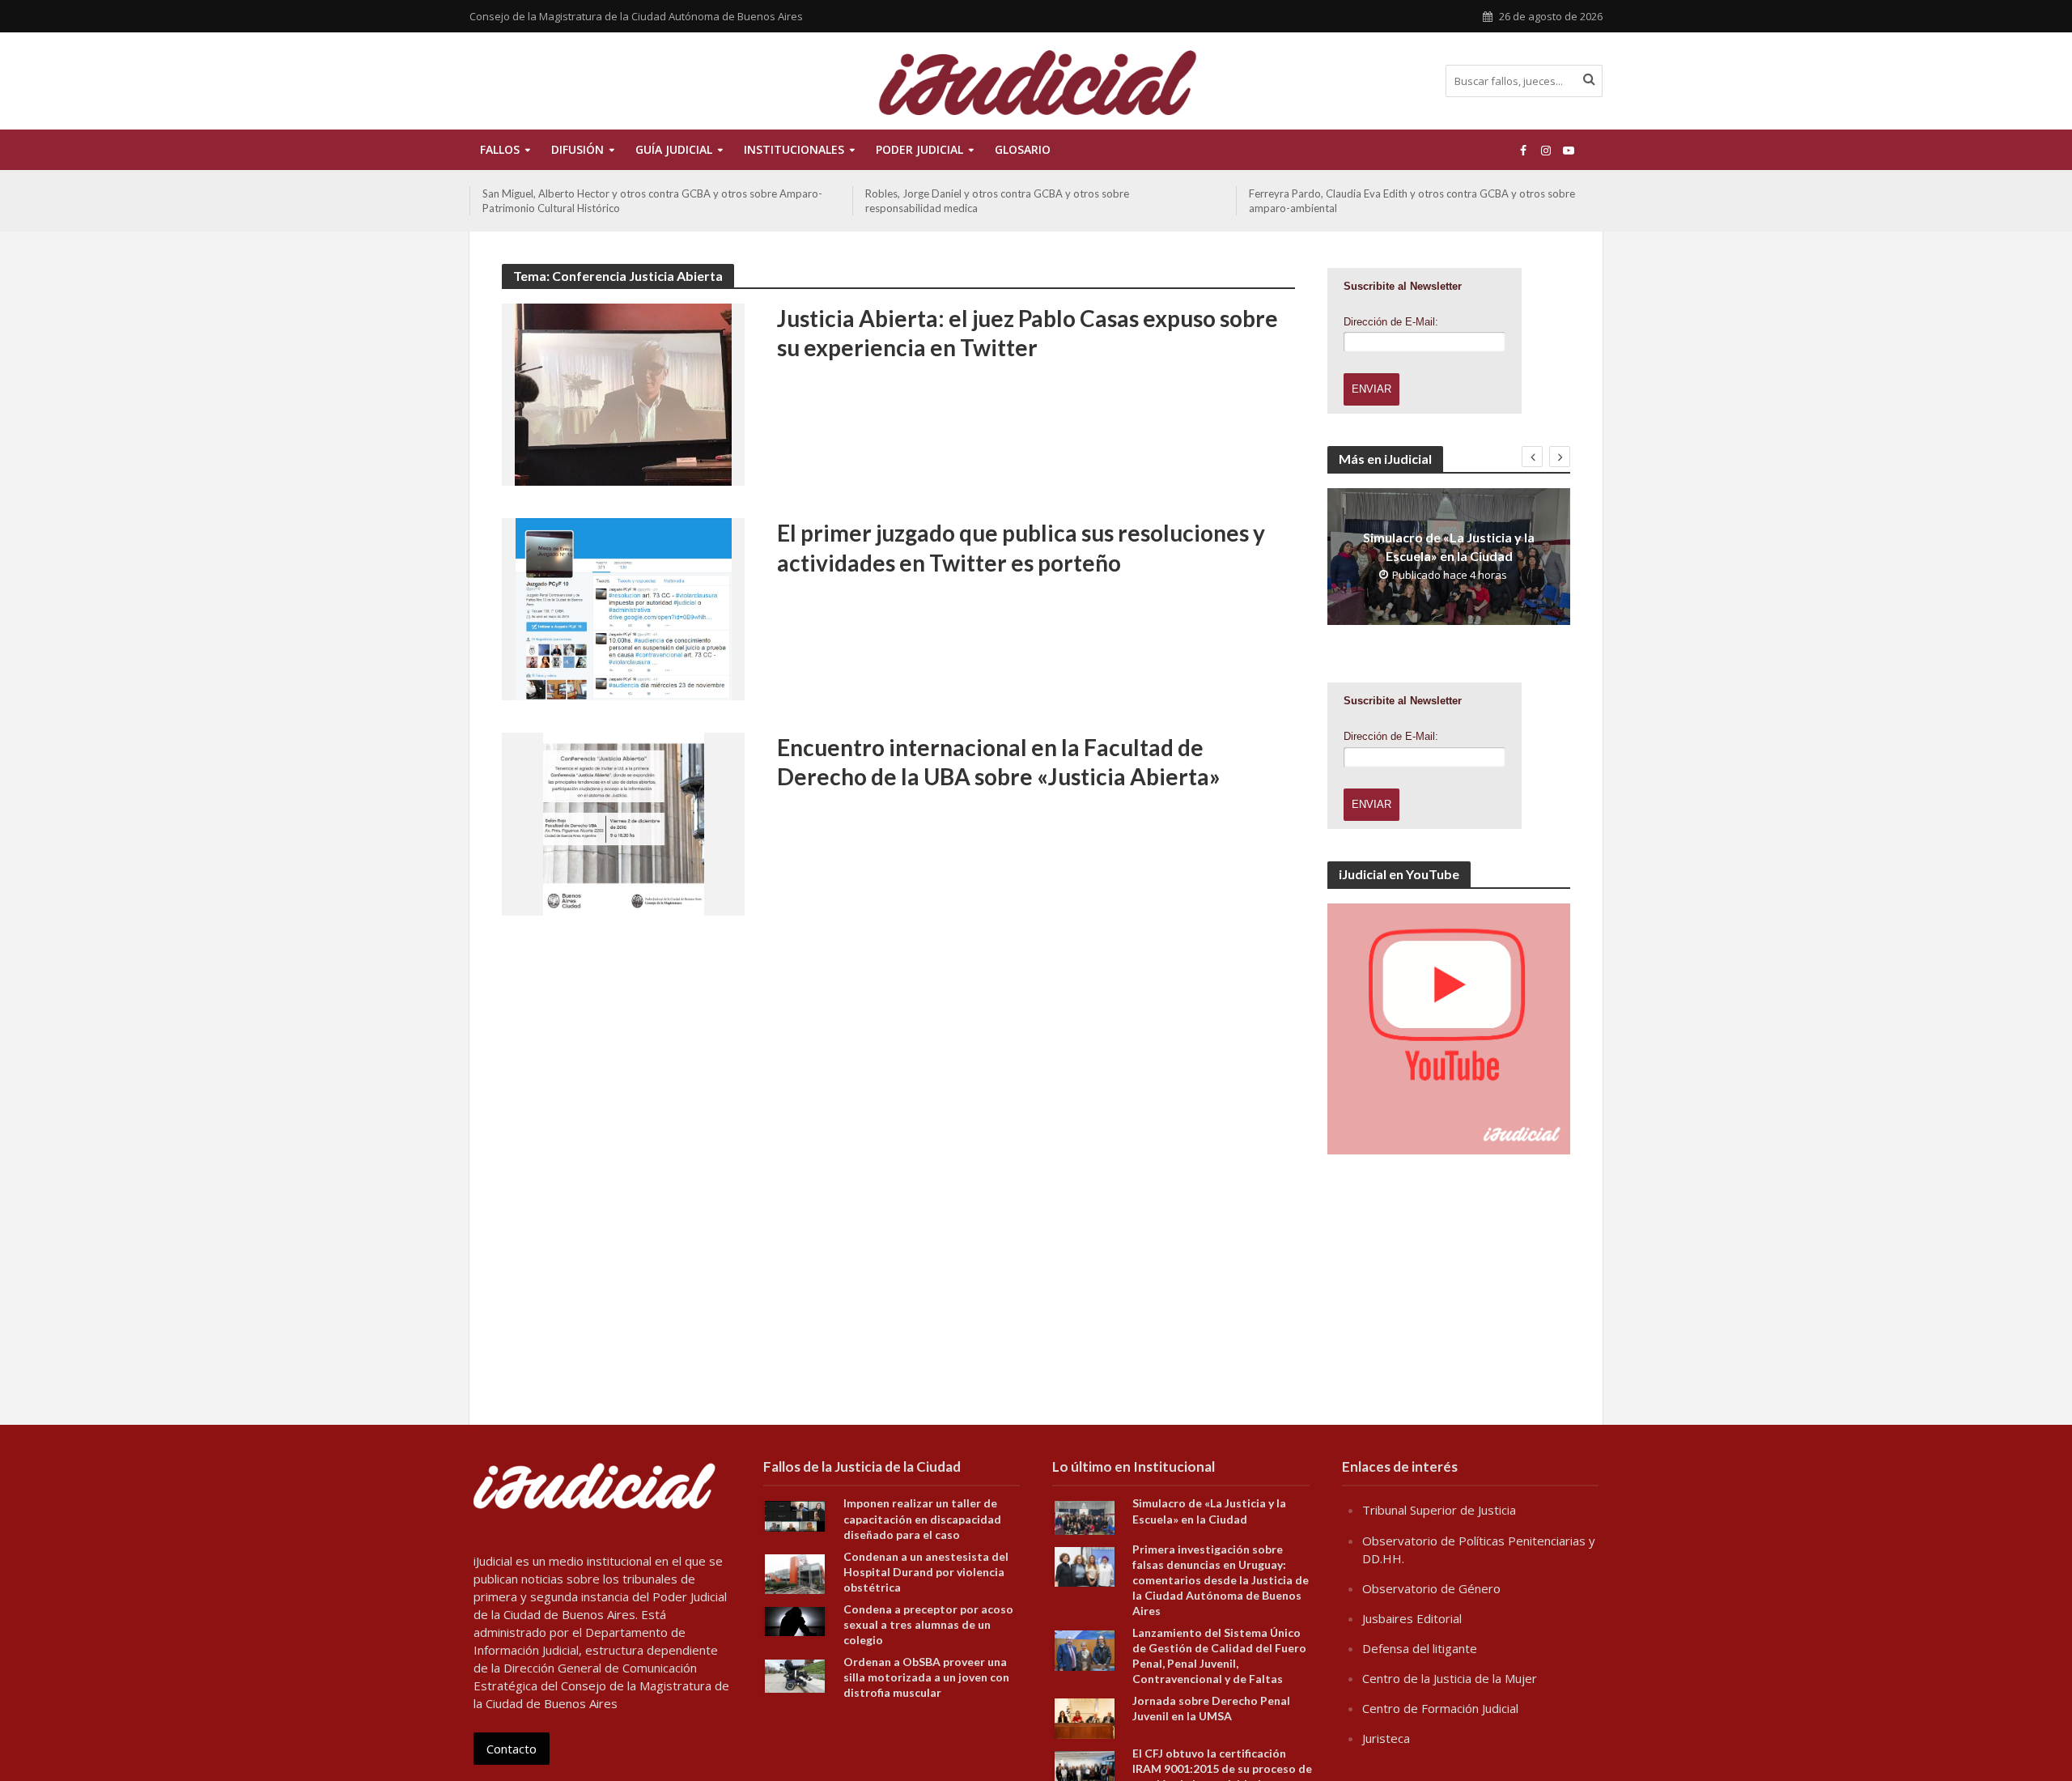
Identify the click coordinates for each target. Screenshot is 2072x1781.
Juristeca (1386, 1738)
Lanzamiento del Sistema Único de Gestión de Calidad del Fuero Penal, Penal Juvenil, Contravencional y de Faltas (1219, 1656)
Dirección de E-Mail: (1391, 322)
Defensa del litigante (1420, 1648)
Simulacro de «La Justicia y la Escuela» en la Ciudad (1449, 546)
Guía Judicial (674, 149)
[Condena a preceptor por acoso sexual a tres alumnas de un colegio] (795, 1620)
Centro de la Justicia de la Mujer (1450, 1678)
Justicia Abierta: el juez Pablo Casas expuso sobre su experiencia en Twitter (1028, 333)
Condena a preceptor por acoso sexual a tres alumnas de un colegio (928, 1624)
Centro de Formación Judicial (1440, 1708)
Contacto (512, 1749)
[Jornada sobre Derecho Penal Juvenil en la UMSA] (1085, 1717)
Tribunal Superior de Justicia (1439, 1510)
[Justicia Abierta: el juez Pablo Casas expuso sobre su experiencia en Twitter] (623, 393)
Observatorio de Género (1431, 1588)
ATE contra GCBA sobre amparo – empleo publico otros (1382, 193)
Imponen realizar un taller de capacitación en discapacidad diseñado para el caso (922, 1518)
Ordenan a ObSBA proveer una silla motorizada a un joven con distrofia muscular (926, 1677)
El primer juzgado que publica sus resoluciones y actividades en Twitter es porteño (1021, 547)
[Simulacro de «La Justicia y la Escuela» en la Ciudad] (1085, 1516)
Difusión (577, 149)
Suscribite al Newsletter (1403, 286)
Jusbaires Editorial (1412, 1618)
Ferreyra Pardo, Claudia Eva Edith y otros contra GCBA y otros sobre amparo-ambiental (1028, 201)
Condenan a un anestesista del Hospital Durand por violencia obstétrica (926, 1572)
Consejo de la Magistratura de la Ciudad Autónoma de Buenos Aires (636, 16)
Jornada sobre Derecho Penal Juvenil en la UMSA (1211, 1708)
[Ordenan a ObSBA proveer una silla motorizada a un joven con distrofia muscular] (795, 1675)
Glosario (1023, 149)
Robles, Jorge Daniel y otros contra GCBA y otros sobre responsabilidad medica (614, 201)
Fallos (500, 149)
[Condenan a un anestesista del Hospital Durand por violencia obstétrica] (795, 1572)
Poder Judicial (919, 149)
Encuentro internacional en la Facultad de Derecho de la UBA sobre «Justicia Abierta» (999, 762)
